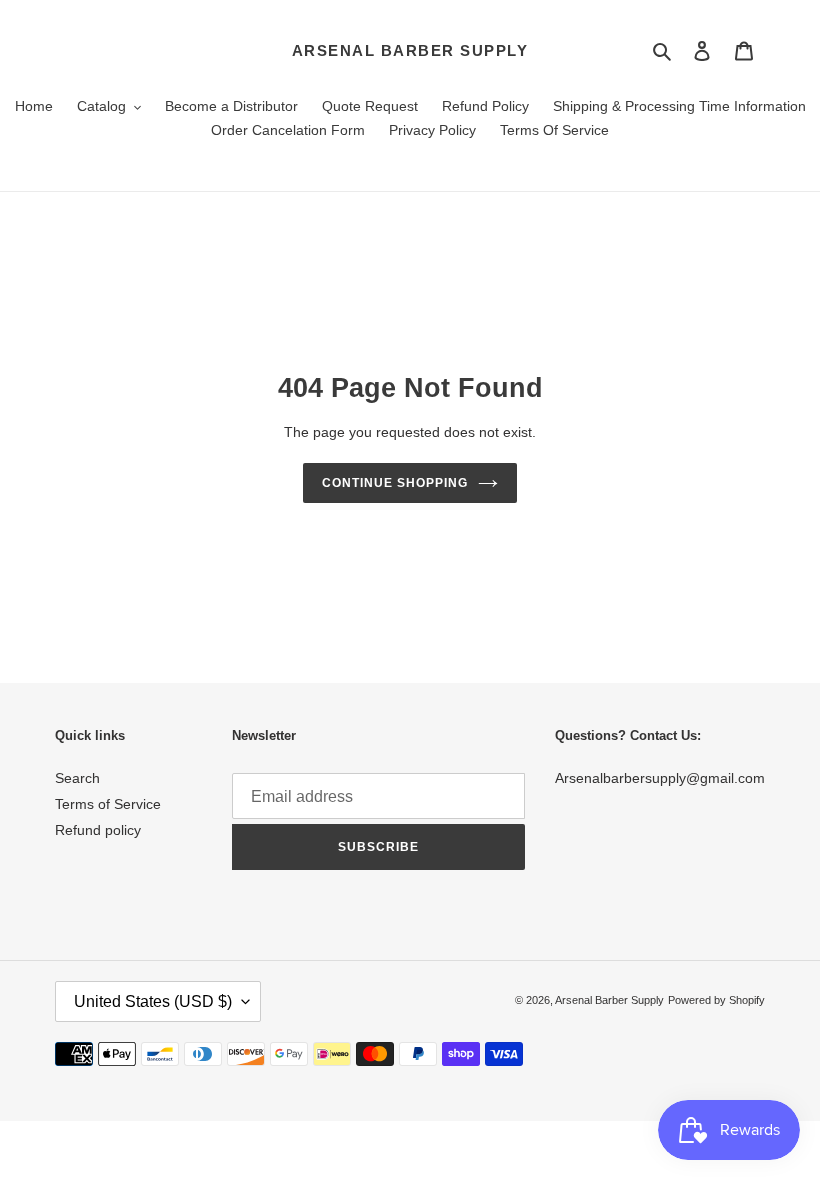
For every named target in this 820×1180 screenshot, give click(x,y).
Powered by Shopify (716, 1000)
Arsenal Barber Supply (410, 50)
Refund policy (98, 830)
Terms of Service (108, 804)
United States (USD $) (153, 1001)
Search (77, 778)
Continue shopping (394, 483)
